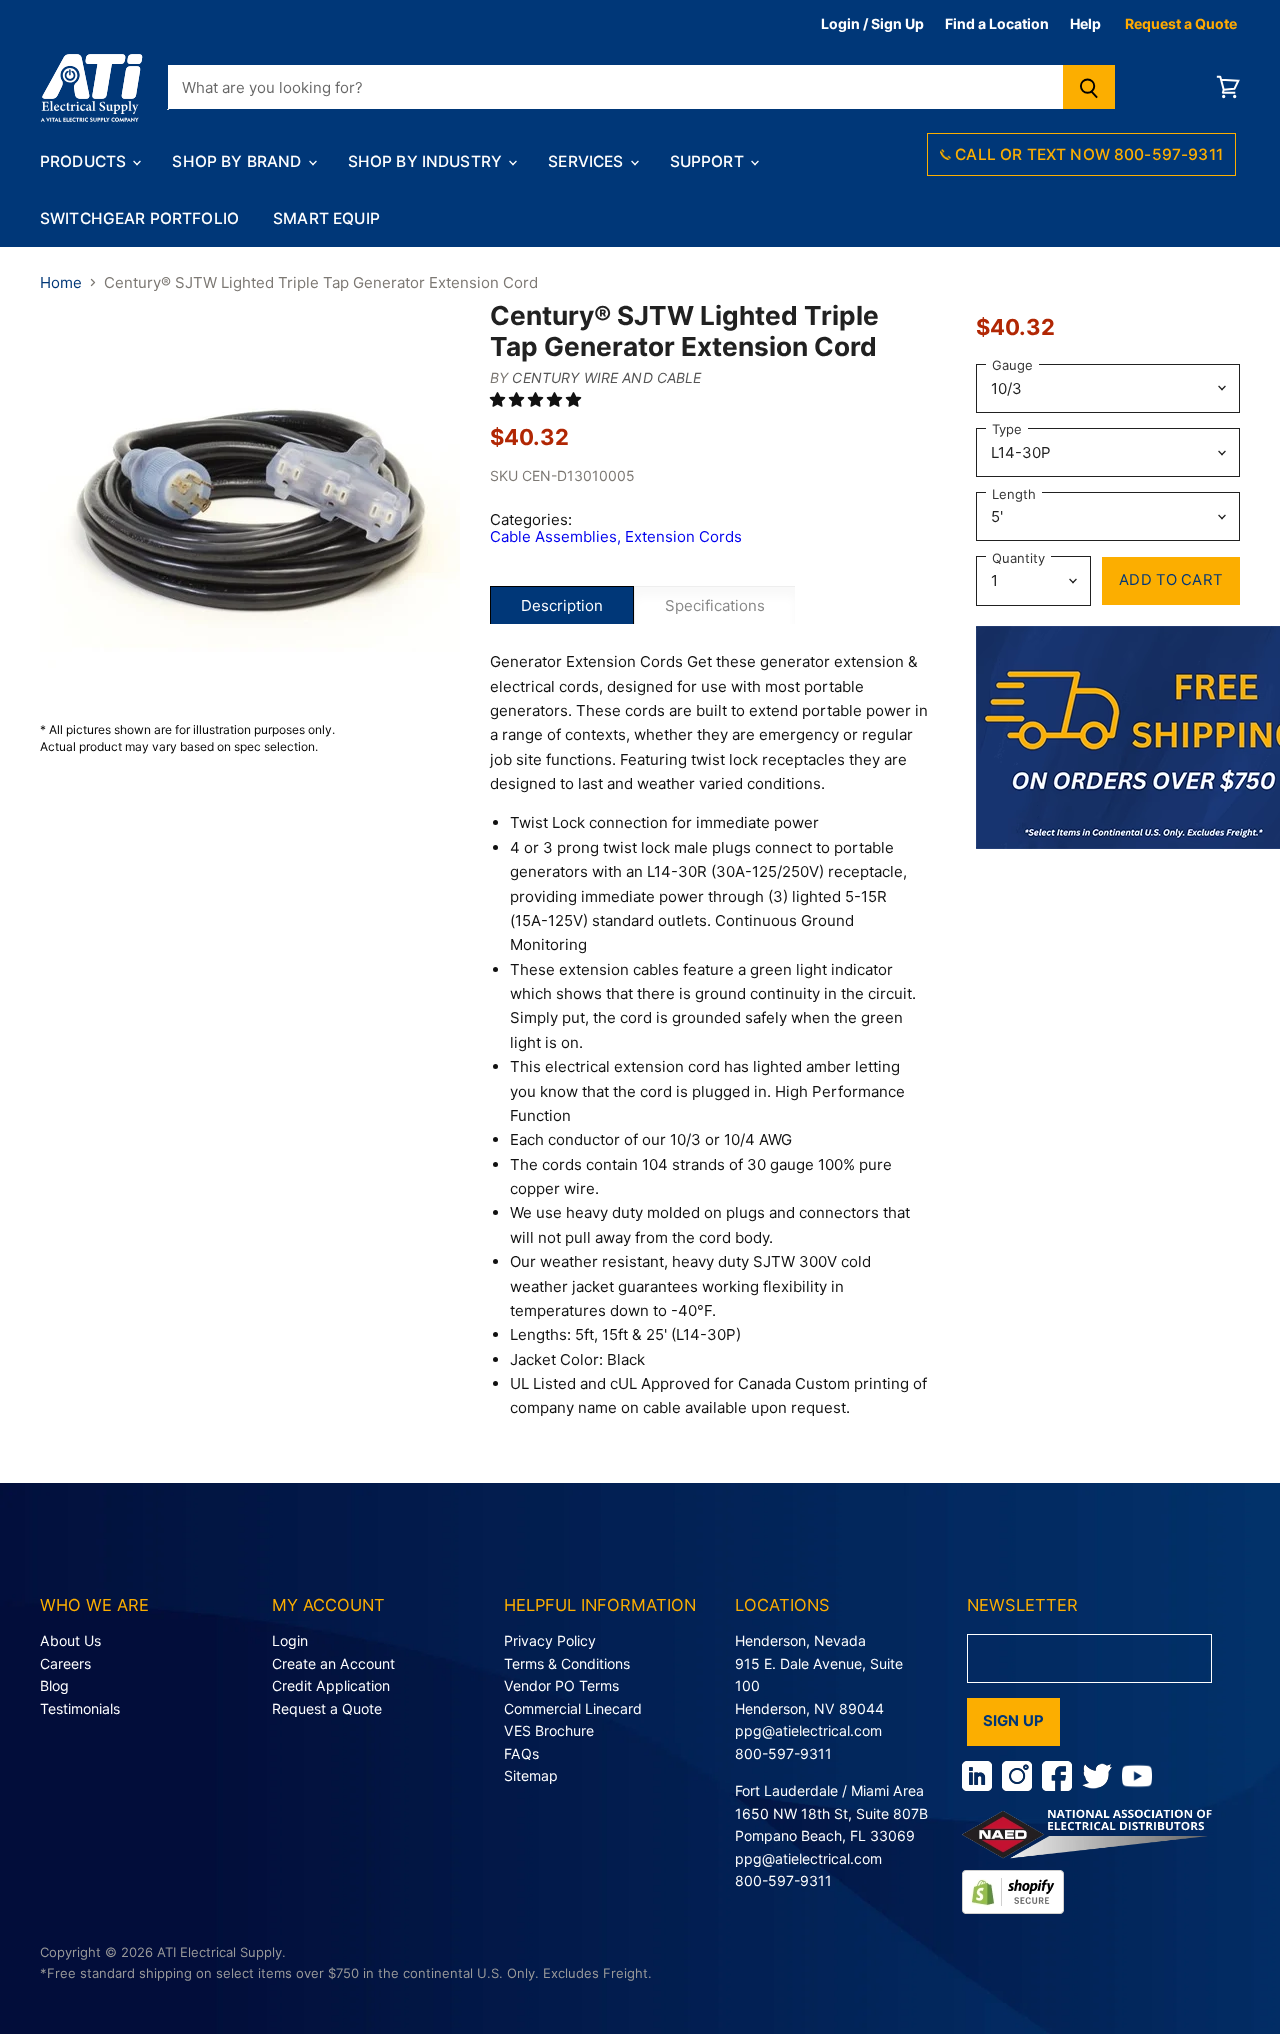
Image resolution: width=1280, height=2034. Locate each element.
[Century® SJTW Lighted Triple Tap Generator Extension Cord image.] (250, 510)
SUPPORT (709, 161)
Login (290, 1640)
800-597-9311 (783, 1753)
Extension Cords (683, 536)
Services (587, 161)
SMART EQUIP (326, 218)
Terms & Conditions (567, 1663)
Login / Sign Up (872, 23)
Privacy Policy (550, 1640)
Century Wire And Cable (606, 377)
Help (1085, 23)
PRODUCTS (85, 161)
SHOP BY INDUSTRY (427, 161)
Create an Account (333, 1663)
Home (61, 282)
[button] (537, 399)
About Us (70, 1640)
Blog (54, 1685)
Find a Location (997, 23)
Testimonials (80, 1708)
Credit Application (331, 1685)
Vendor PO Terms (561, 1685)
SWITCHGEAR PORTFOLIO (139, 218)
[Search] (1089, 87)
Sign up (1013, 1721)
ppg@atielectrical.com (808, 1730)
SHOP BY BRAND (238, 161)
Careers (65, 1663)
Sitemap (531, 1775)
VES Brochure (549, 1730)
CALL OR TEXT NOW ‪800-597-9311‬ (1087, 154)
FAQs (521, 1753)
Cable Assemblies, (557, 536)
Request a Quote (1181, 23)
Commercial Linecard (573, 1708)
